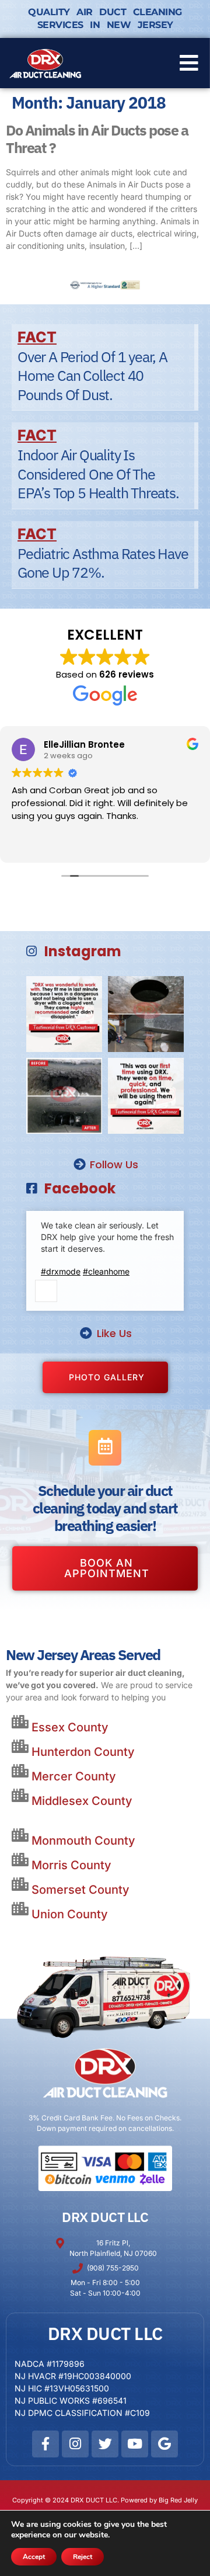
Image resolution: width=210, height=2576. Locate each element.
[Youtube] (135, 2444)
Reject (83, 2557)
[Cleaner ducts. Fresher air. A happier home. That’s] (64, 1096)
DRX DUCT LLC (105, 2217)
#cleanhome (106, 1271)
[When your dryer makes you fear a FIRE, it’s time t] (64, 1014)
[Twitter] (105, 2444)
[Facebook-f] (45, 2444)
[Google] (164, 2444)
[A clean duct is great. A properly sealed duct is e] (146, 1014)
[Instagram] (75, 2444)
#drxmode (61, 1271)
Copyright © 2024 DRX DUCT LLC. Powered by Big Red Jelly (105, 2500)
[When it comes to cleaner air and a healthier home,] (146, 1096)
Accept (34, 2557)
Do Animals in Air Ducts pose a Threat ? (97, 139)
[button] (189, 63)
